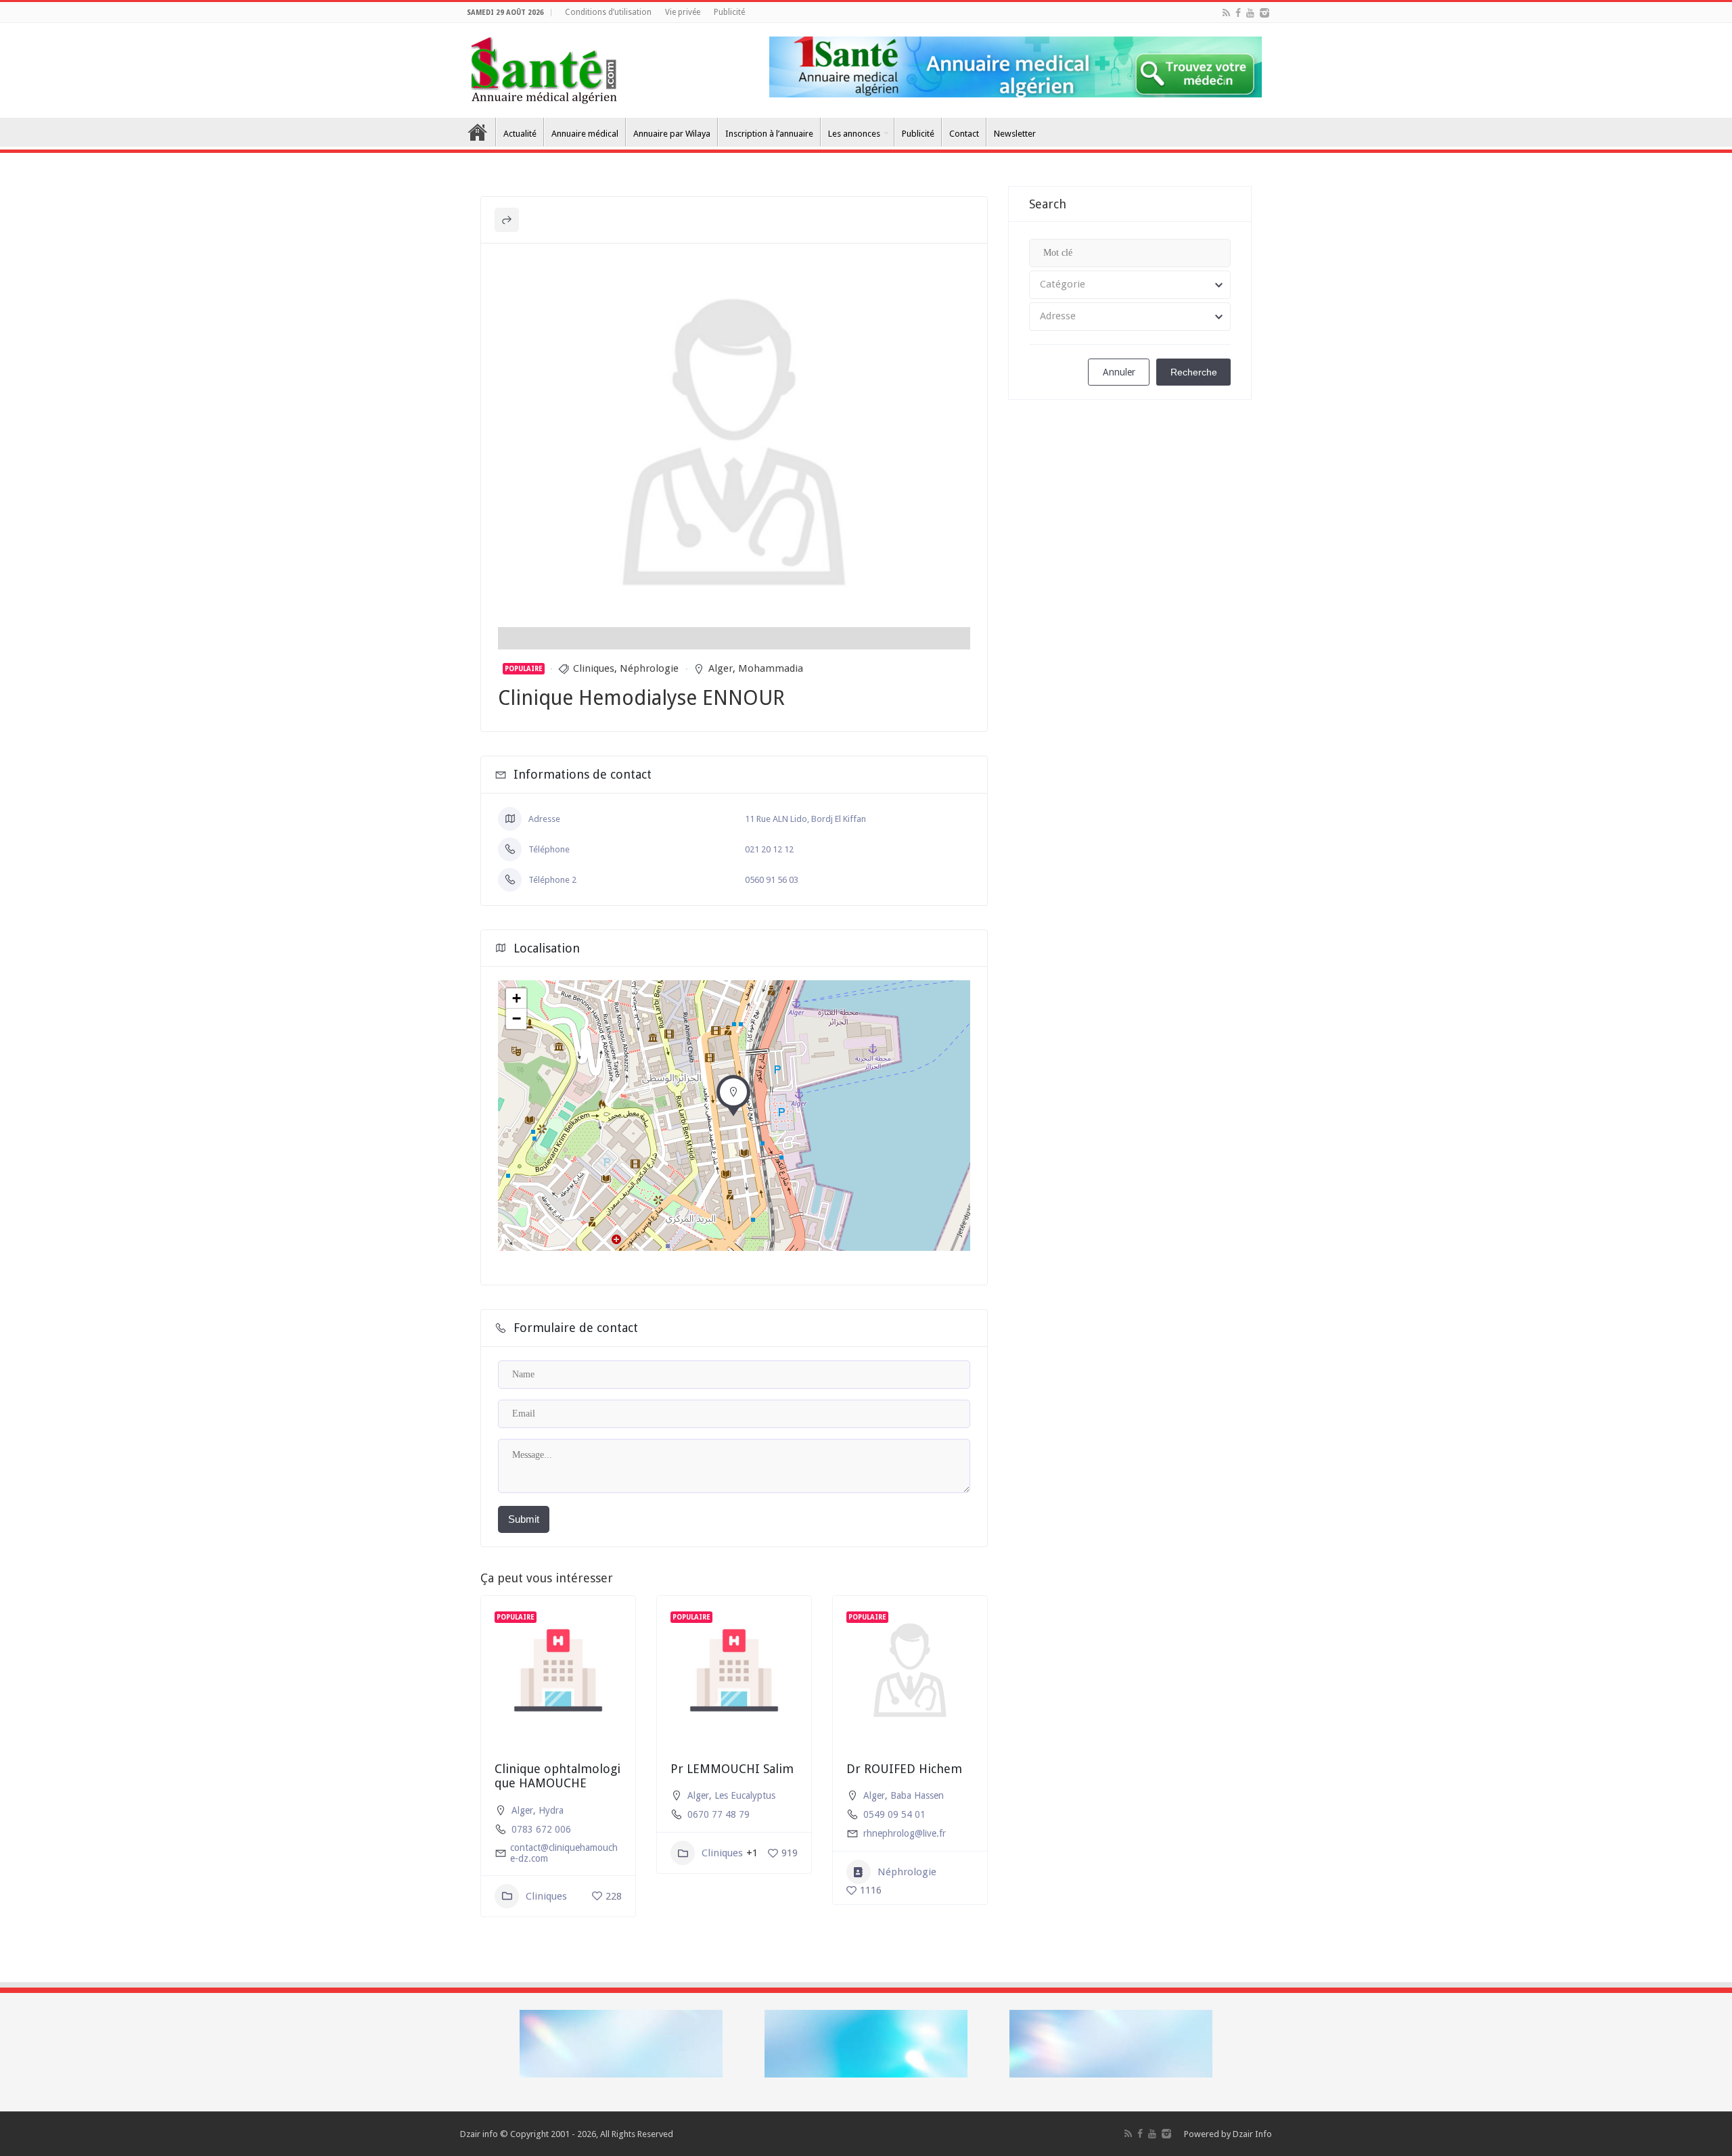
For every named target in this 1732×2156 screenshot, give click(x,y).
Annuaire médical (585, 134)
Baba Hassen (917, 1795)
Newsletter (1015, 134)
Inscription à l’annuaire (769, 134)
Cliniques (594, 668)
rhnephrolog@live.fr (905, 1833)
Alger (721, 668)
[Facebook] (1238, 13)
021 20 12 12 (769, 849)
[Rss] (1226, 13)
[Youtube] (1250, 13)
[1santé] (544, 68)
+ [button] (517, 998)
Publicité (729, 12)
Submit (524, 1519)
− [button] (517, 1018)
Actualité (520, 134)
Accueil (478, 132)
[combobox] (1130, 285)
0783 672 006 (541, 1829)
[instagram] (1264, 13)
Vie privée (683, 12)
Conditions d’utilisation (608, 12)
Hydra (551, 1810)
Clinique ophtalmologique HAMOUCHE (557, 1776)
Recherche (1194, 372)
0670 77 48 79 (719, 1814)
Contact (964, 134)
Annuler (1119, 372)
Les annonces (854, 134)
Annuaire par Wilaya (672, 134)
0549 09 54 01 (894, 1814)
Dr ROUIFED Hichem (904, 1769)
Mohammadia (771, 668)
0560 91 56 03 (772, 880)
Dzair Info (1252, 2134)
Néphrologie (649, 668)
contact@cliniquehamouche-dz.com (564, 1853)
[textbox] (1130, 285)
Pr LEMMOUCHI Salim (732, 1769)
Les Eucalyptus (745, 1795)
